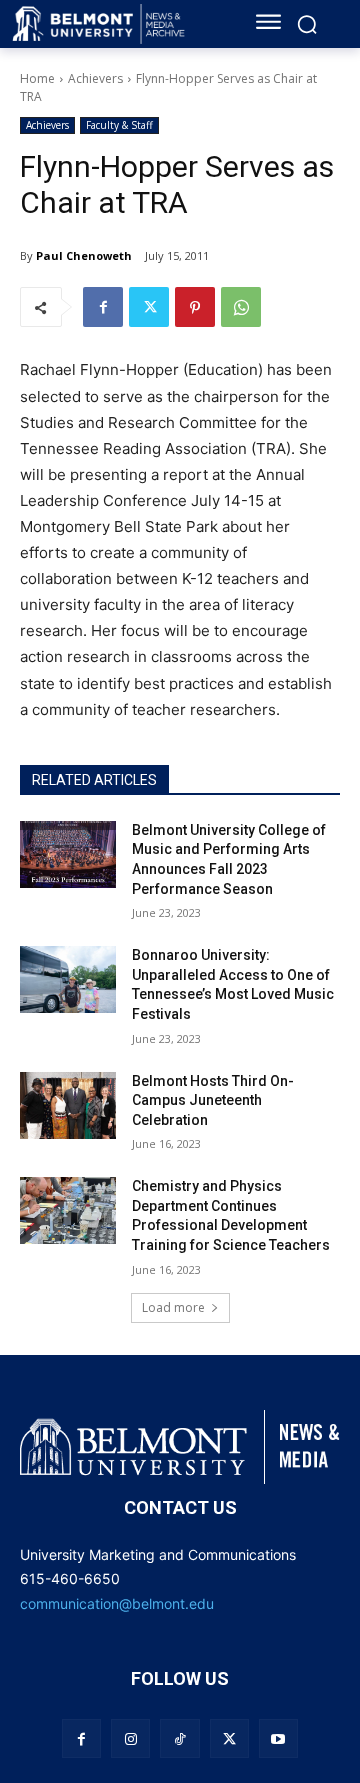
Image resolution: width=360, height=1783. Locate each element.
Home (37, 78)
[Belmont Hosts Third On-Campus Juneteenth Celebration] (68, 1105)
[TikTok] (179, 1738)
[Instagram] (130, 1738)
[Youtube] (278, 1738)
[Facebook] (103, 307)
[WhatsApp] (241, 307)
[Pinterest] (195, 307)
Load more (173, 1307)
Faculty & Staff (119, 125)
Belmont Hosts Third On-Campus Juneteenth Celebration (213, 1100)
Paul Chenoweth (84, 255)
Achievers (95, 78)
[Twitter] (149, 307)
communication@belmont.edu (117, 1603)
